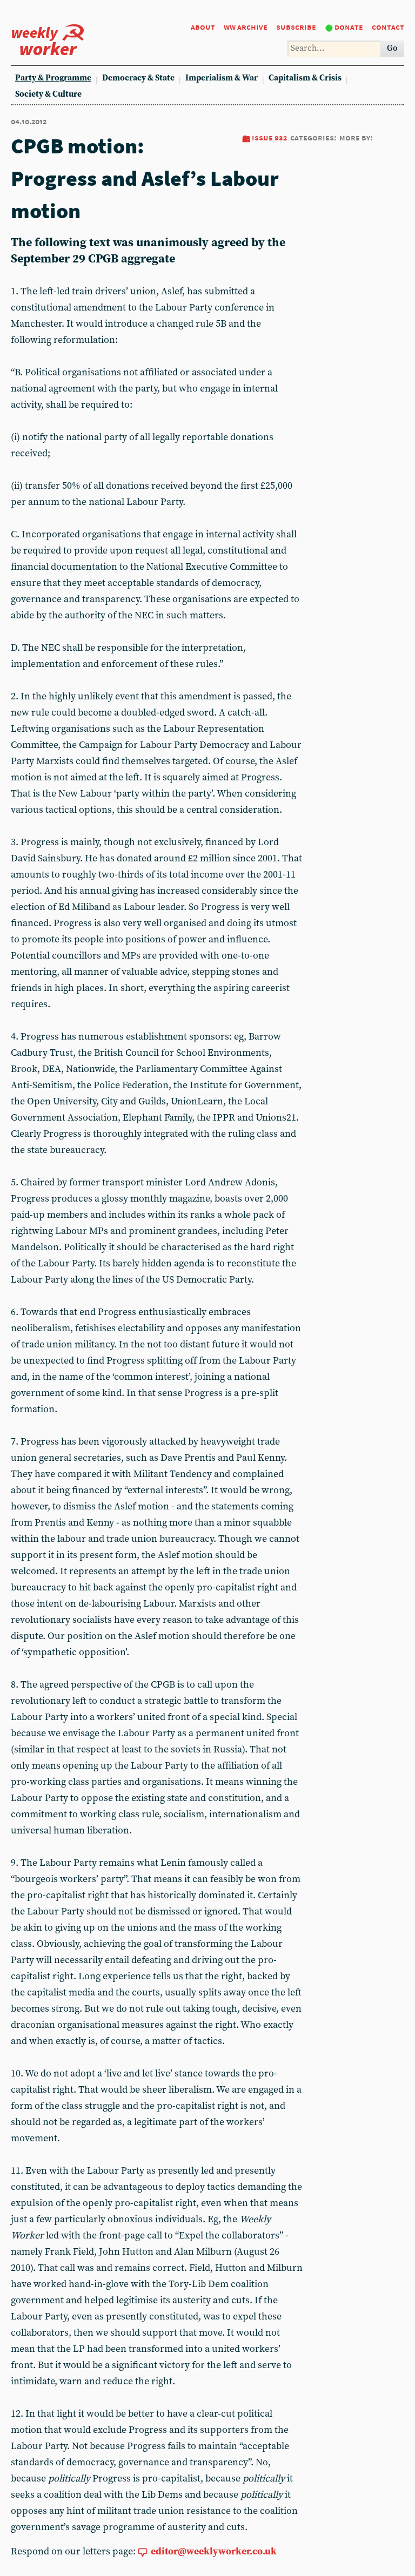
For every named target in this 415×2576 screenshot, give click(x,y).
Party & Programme (53, 78)
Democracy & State (138, 78)
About (203, 27)
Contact (388, 27)
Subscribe (296, 27)
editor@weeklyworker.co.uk (214, 2551)
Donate (349, 27)
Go (392, 48)
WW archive (246, 27)
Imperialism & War (222, 78)
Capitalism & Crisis (305, 78)
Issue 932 (269, 137)
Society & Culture (48, 94)
